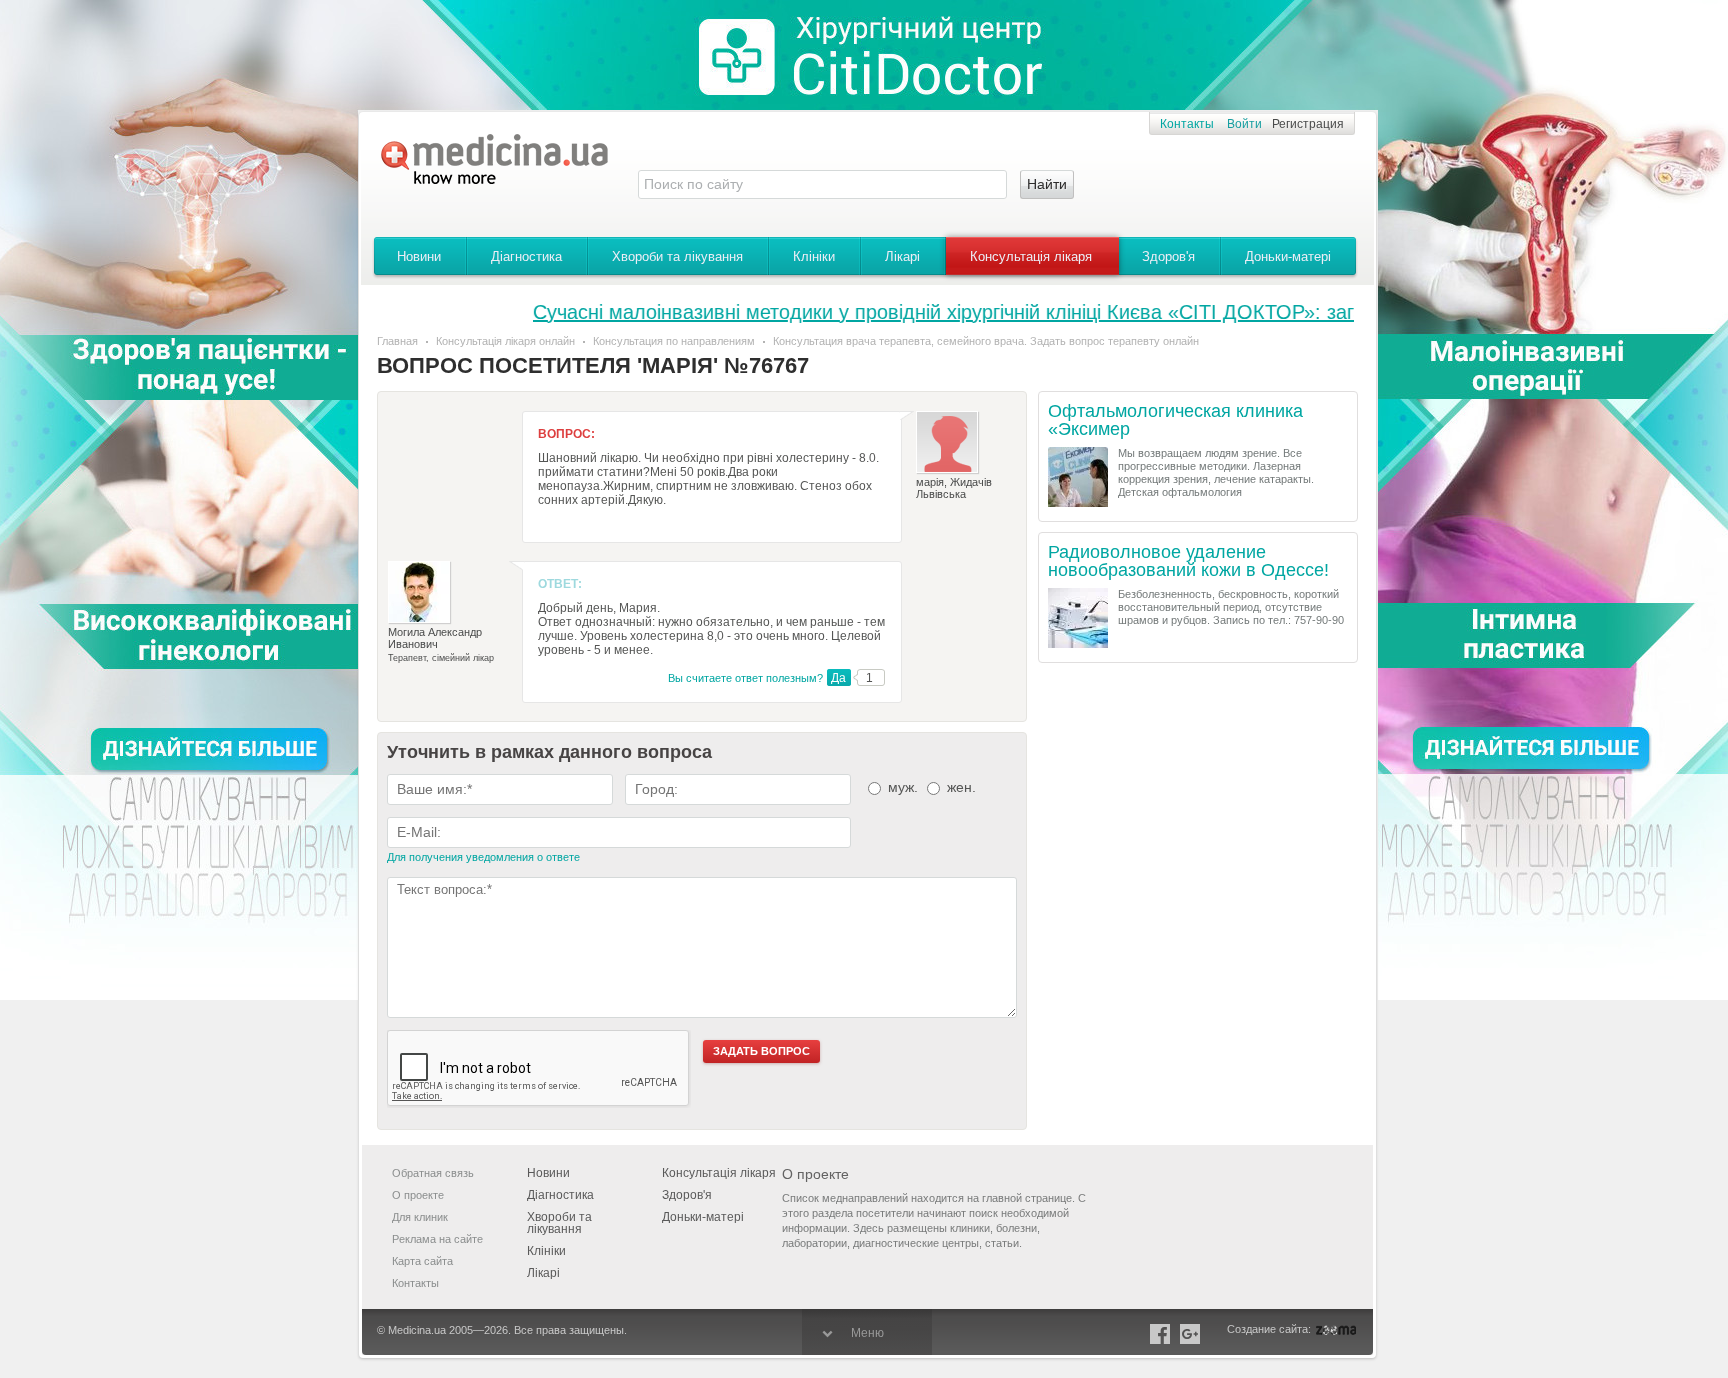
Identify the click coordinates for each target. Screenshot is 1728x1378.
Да (838, 678)
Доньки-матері (1288, 256)
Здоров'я (1168, 256)
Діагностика (526, 256)
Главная (397, 341)
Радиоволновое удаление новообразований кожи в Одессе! (1188, 561)
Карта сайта (422, 1261)
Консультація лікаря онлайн (505, 341)
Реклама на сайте (437, 1239)
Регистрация (1308, 124)
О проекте (418, 1195)
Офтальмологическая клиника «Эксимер (1175, 420)
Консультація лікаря (1031, 256)
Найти (1047, 184)
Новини (419, 256)
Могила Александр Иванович (435, 638)
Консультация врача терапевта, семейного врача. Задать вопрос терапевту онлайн (986, 341)
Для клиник (420, 1217)
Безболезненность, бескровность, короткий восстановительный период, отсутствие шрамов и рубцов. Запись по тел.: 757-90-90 (1231, 607)
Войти (1244, 124)
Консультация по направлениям (674, 341)
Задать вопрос (761, 1051)
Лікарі (902, 256)
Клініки (814, 256)
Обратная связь (433, 1173)
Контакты (1187, 124)
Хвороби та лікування (677, 256)
